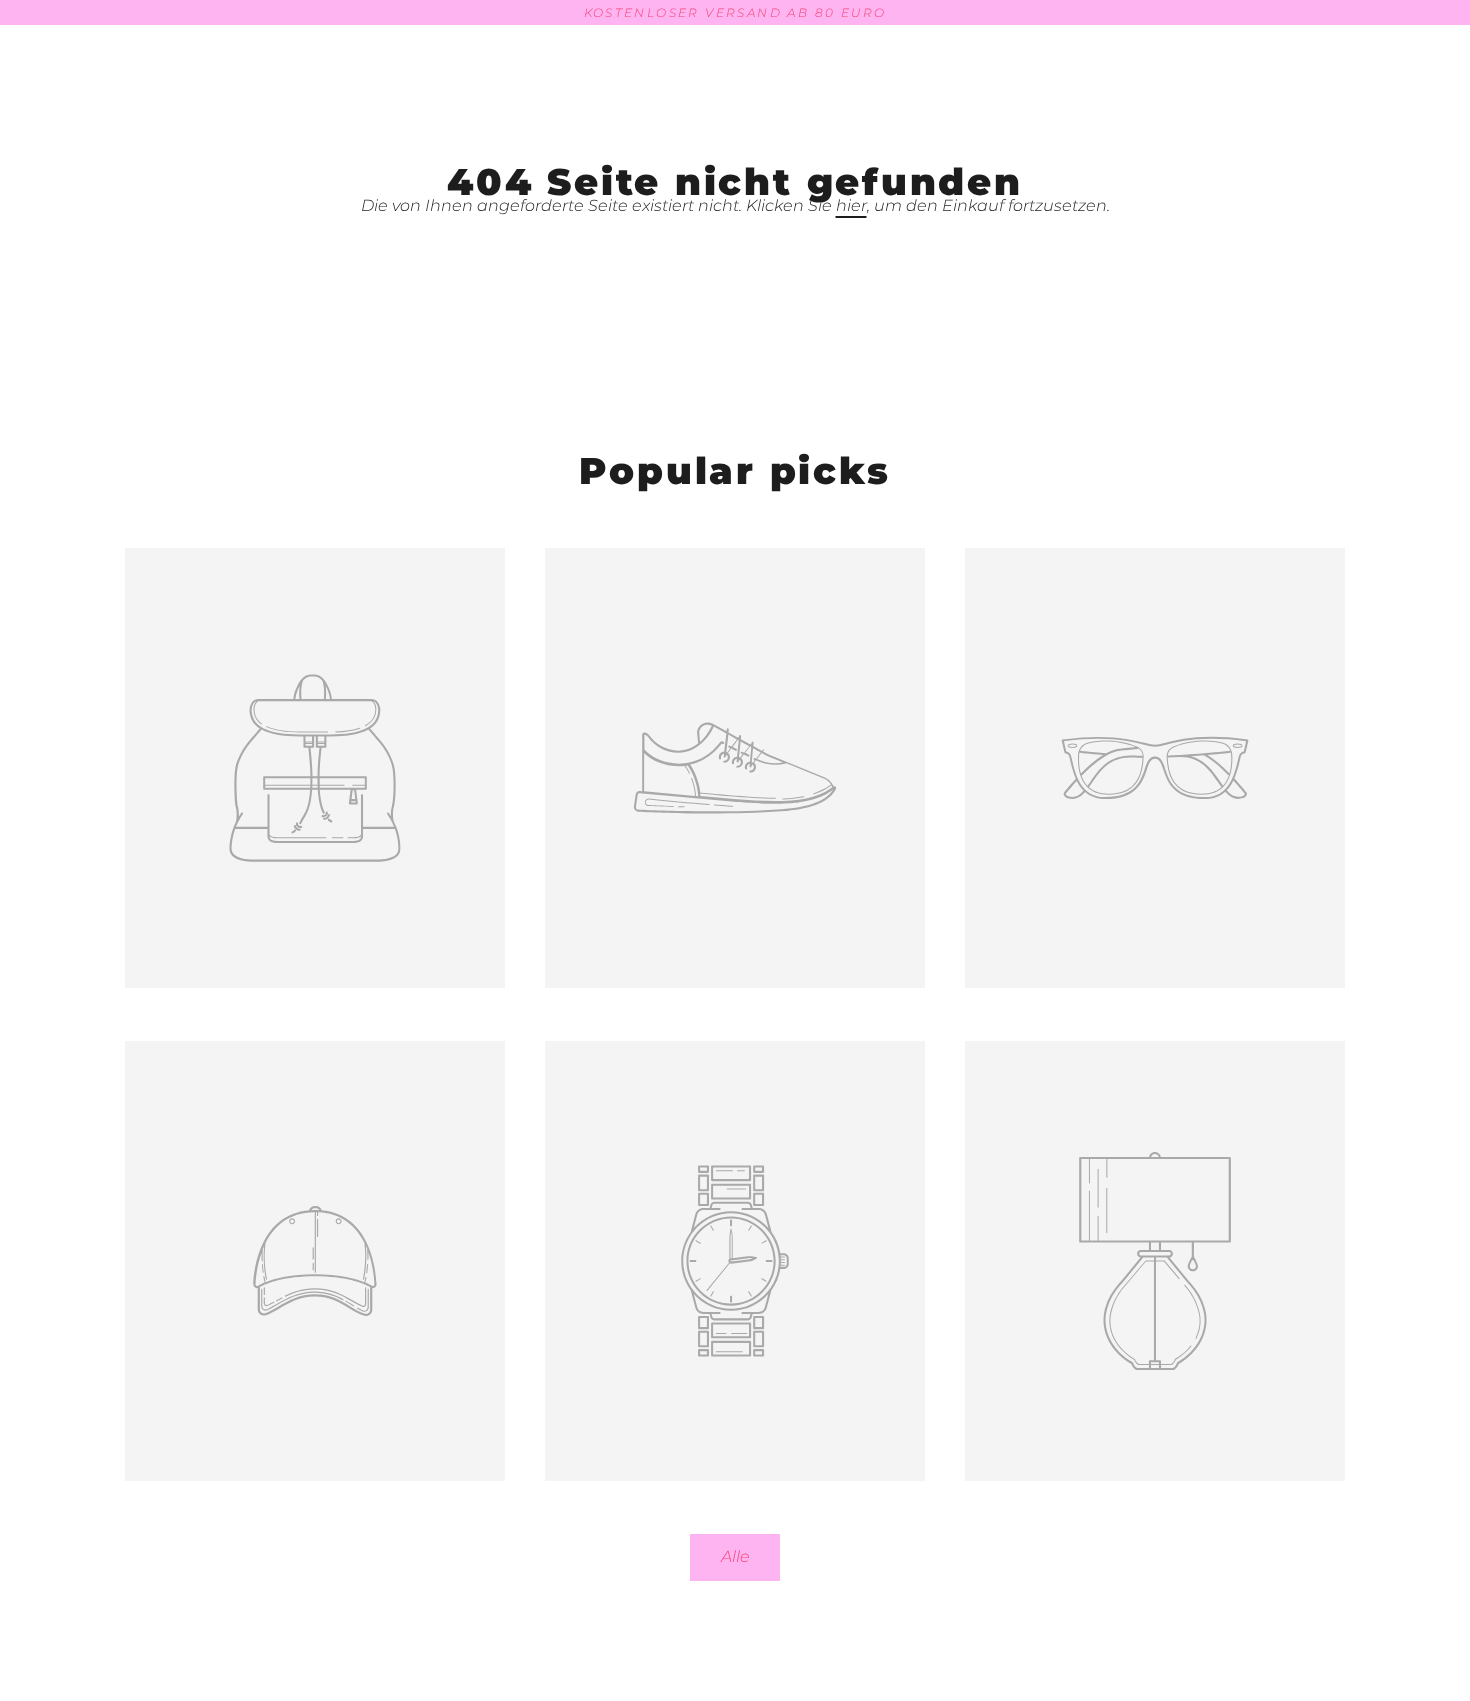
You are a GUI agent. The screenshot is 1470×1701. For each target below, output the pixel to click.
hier (851, 205)
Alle (735, 1556)
